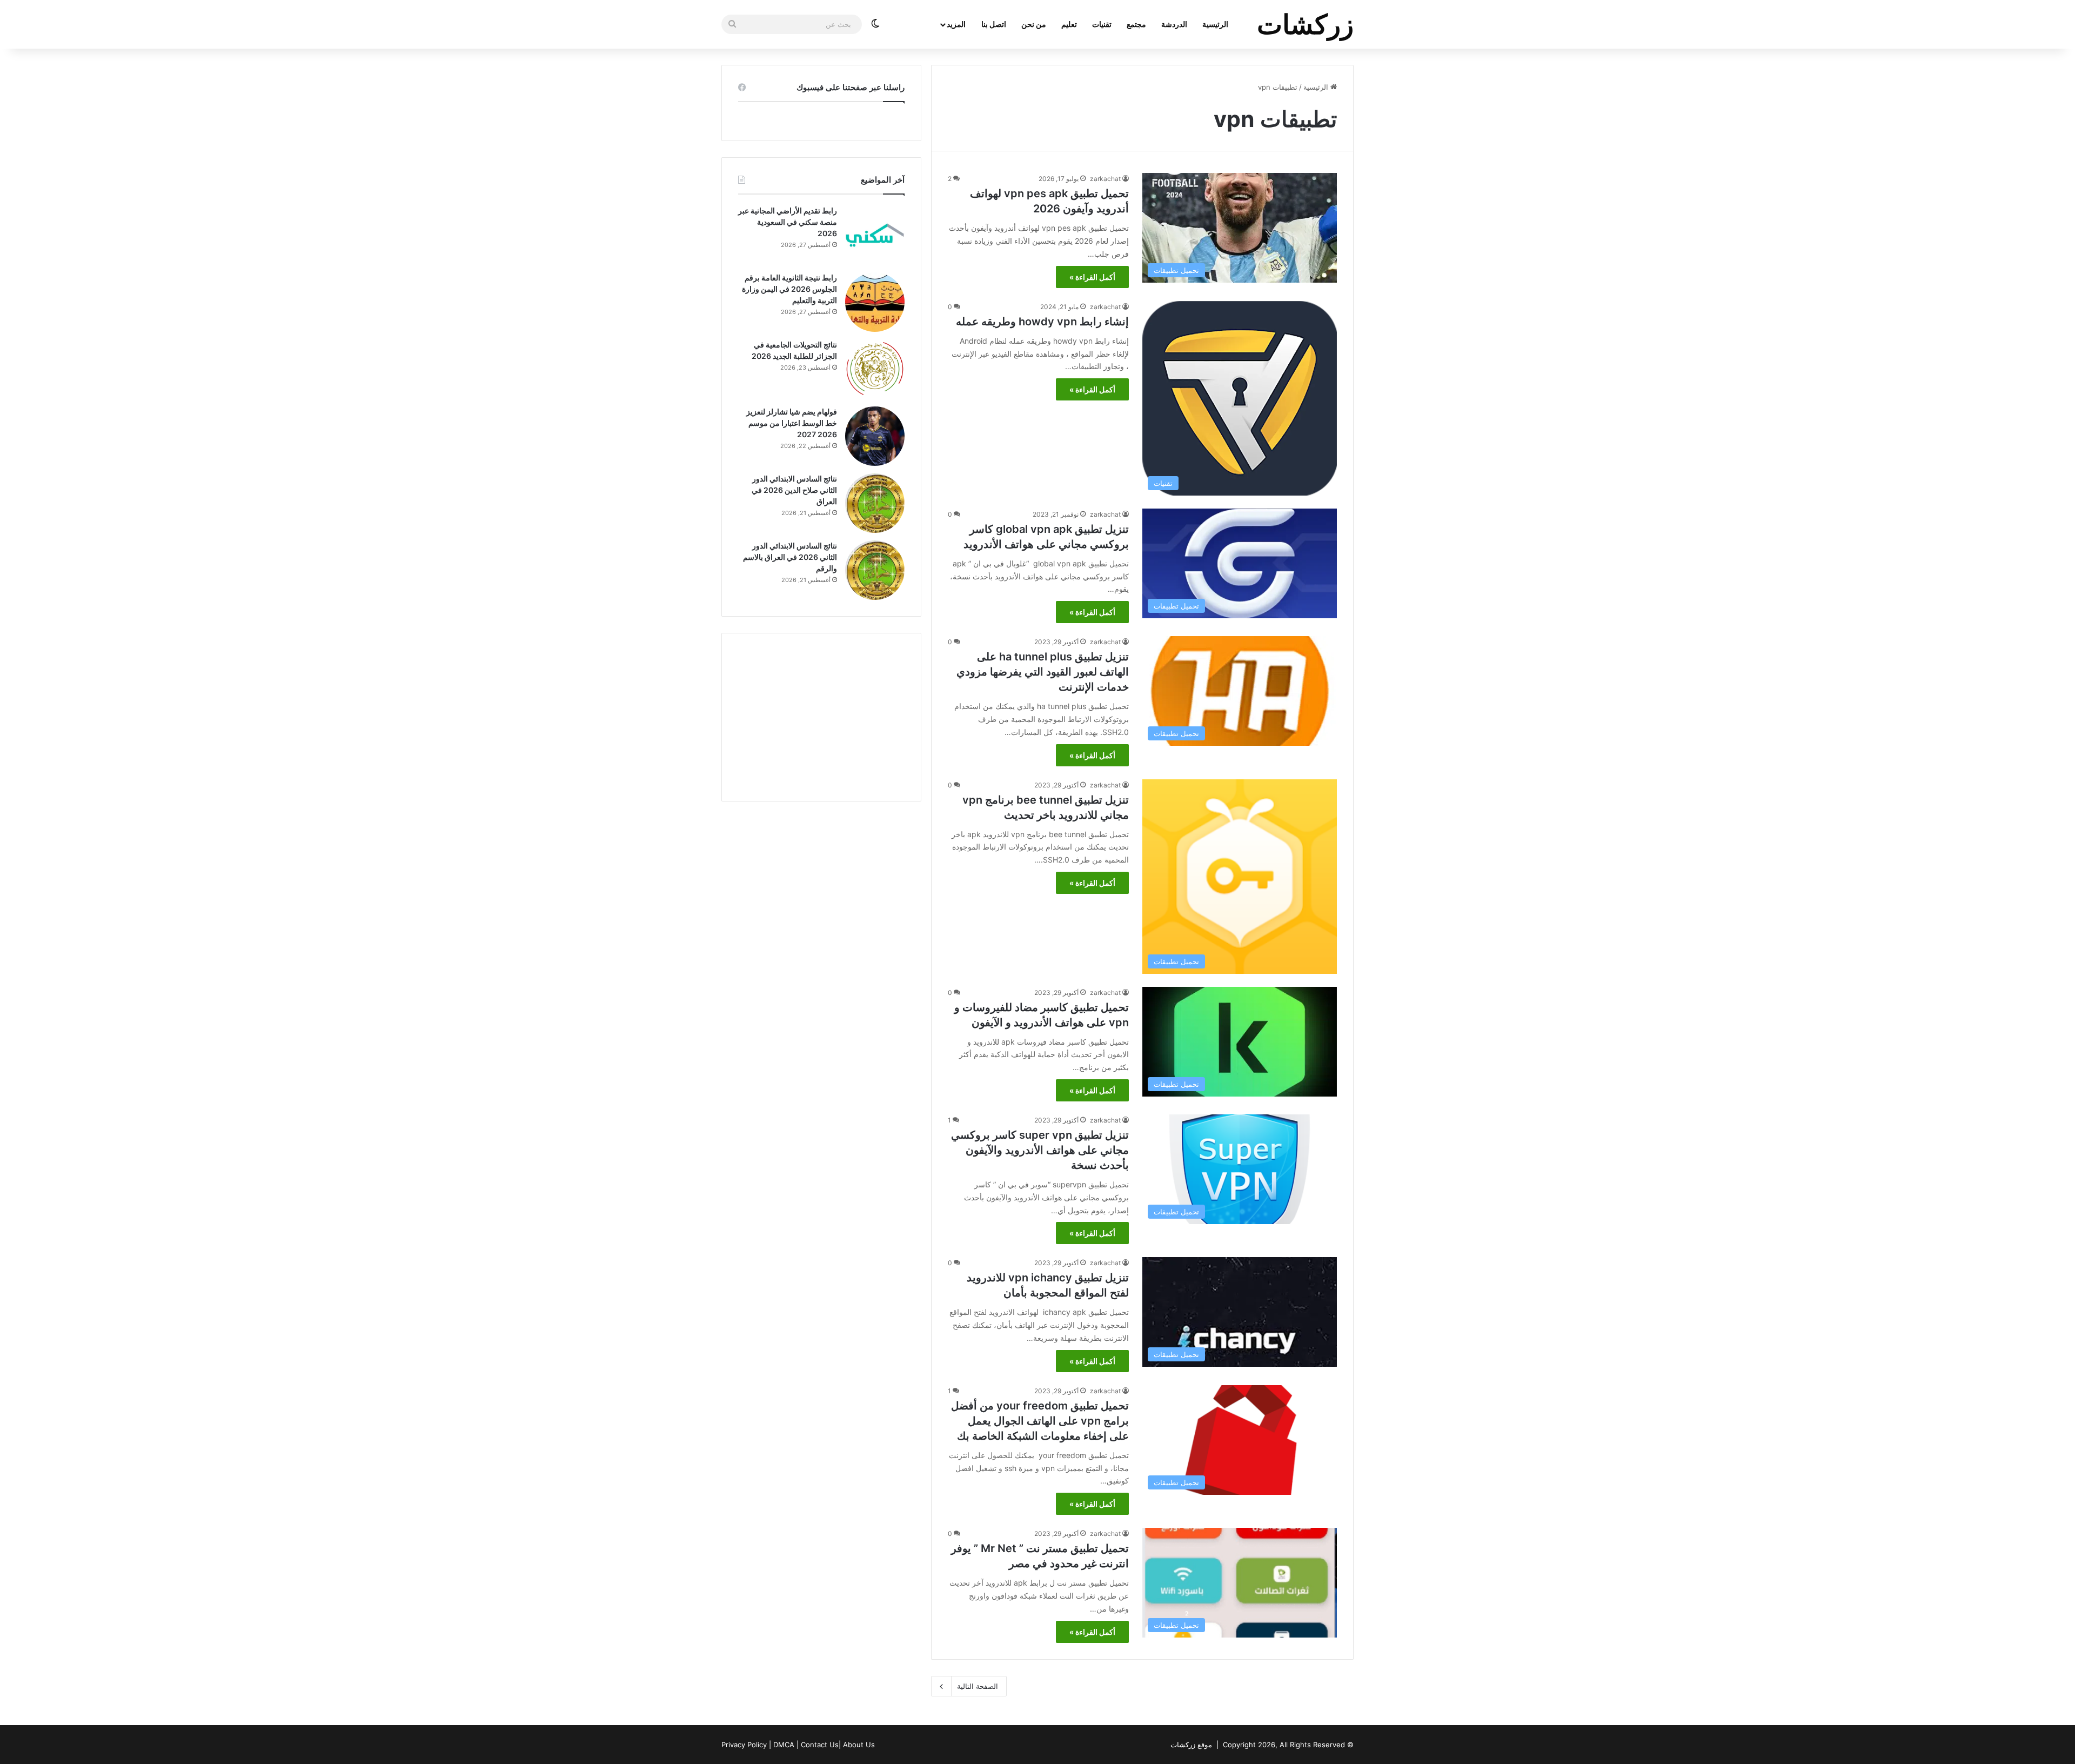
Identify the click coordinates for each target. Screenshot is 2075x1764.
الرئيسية (1215, 24)
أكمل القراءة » (1092, 277)
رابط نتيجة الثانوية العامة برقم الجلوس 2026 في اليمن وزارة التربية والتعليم (789, 289)
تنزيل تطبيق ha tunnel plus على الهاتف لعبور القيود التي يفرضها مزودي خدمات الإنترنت (1043, 672)
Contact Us (820, 1745)
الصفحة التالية (978, 1686)
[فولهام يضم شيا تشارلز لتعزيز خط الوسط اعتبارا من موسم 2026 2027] (875, 436)
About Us (859, 1745)
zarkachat (1105, 179)
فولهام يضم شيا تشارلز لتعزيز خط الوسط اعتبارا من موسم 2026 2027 (792, 423)
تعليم (1069, 24)
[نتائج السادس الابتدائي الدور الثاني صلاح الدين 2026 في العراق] (875, 503)
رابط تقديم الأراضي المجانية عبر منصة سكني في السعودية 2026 (788, 222)
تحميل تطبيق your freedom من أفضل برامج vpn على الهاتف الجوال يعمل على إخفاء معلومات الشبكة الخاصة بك (1040, 1421)
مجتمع (1136, 24)
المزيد (956, 24)
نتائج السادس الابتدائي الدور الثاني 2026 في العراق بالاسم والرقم (790, 557)
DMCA (784, 1745)
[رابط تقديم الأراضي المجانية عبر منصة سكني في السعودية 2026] (875, 235)
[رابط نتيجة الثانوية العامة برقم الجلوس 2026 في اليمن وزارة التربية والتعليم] (875, 302)
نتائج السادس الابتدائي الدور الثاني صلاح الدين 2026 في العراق (794, 490)
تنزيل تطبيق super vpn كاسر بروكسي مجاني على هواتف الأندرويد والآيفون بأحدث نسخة (1040, 1150)
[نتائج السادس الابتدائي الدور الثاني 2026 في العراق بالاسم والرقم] (875, 570)
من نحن (1034, 24)
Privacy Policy (744, 1745)
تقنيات (1102, 24)
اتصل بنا (994, 24)
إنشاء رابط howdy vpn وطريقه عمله (1042, 322)
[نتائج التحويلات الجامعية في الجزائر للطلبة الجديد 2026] (875, 369)
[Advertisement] (821, 717)
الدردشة (1174, 24)
